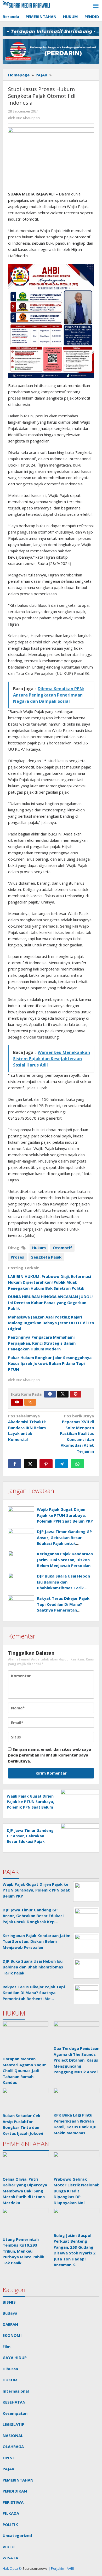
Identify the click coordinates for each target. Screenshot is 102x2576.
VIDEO (9, 2547)
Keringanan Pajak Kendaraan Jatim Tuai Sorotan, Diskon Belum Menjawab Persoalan (65, 1560)
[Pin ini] (46, 1464)
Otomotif (62, 1248)
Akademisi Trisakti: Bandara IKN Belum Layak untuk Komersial (27, 1428)
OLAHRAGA (13, 2446)
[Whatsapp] (77, 1464)
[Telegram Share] (62, 1464)
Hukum (39, 1248)
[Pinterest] (76, 1394)
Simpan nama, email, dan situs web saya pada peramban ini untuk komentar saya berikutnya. (50, 1755)
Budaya (10, 2313)
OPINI (8, 2458)
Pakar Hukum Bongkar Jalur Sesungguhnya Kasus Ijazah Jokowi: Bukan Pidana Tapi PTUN (50, 1363)
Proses (17, 1257)
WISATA (10, 2558)
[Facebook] (50, 1394)
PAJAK (8, 2469)
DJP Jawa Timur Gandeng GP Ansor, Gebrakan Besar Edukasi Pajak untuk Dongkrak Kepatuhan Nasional (64, 1543)
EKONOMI (12, 2335)
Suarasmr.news (35, 2568)
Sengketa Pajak (46, 1257)
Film (7, 2347)
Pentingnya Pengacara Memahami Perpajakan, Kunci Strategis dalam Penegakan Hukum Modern (42, 1343)
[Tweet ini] (30, 1464)
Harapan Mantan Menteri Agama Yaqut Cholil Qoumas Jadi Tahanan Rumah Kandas (24, 2070)
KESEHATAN (14, 2402)
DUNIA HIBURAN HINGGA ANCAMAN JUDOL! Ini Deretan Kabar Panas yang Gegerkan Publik (50, 1302)
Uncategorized (17, 2535)
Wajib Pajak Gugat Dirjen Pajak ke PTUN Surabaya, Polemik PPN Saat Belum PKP (65, 1515)
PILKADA (11, 2513)
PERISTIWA (13, 2502)
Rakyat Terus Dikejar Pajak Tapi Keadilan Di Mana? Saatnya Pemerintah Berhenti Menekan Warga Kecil (63, 1610)
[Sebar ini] (15, 1464)
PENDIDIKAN (15, 2491)
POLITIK (10, 2524)
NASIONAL (13, 2435)
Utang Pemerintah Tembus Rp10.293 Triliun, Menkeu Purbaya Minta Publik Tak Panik (23, 2251)
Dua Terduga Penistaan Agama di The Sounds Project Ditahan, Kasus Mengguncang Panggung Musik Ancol (76, 2060)
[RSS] (30, 1402)
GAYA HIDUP (15, 2358)
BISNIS (9, 2302)
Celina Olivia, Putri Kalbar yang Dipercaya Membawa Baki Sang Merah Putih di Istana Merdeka (25, 2191)
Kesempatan (15, 2413)
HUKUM (10, 2380)
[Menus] (96, 6)
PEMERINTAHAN (18, 2480)
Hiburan (10, 2369)
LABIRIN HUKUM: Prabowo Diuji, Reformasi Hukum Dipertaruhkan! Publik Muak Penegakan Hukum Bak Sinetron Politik (50, 1282)
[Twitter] (63, 1394)
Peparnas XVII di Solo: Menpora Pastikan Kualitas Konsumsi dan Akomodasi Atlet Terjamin (77, 1433)
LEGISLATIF (13, 2424)
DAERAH (10, 2324)
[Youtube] (17, 1402)
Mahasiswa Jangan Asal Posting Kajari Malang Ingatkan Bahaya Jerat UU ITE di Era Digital (51, 1323)
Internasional (16, 2391)
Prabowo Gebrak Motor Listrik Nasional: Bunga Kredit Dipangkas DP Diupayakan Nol (76, 2191)
